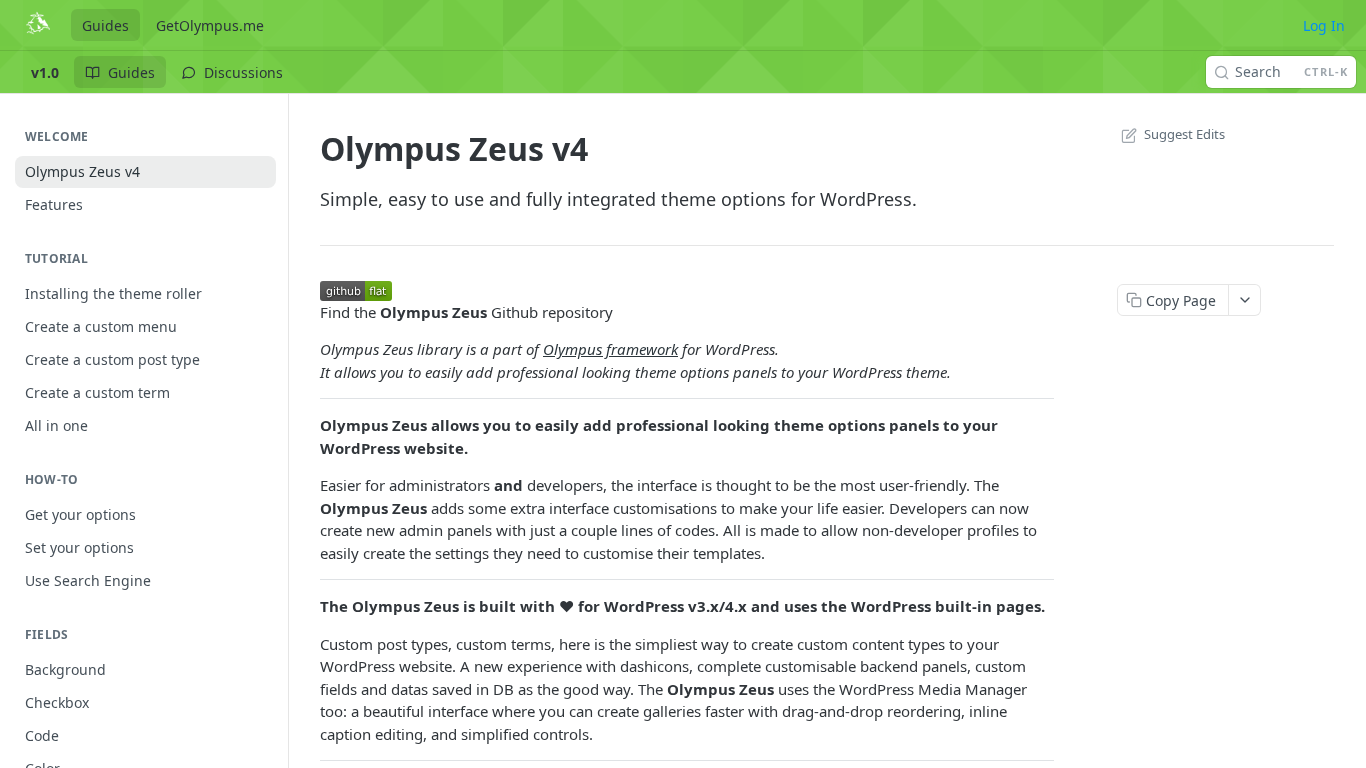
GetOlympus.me (210, 25)
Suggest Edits (1184, 134)
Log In (1324, 25)
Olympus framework (610, 349)
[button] (356, 289)
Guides (105, 25)
